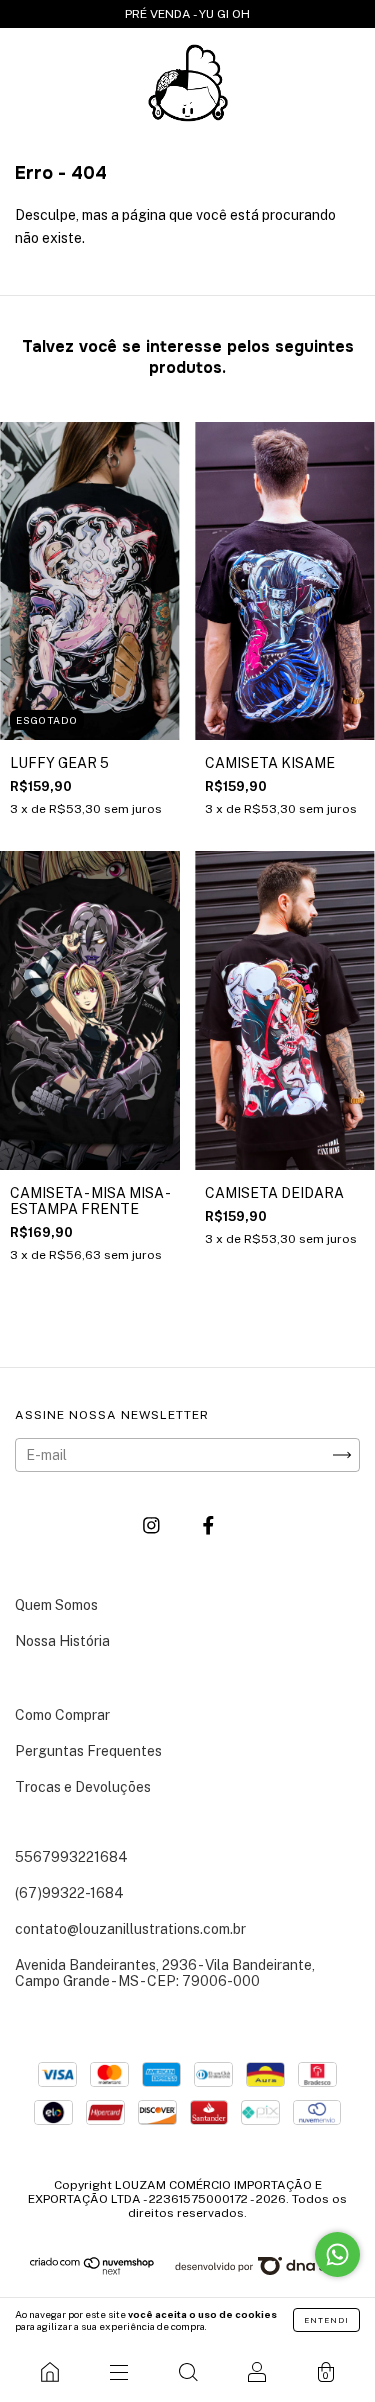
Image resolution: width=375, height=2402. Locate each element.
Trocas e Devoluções (83, 1787)
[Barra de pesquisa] (187, 2372)
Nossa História (62, 1641)
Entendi (326, 2320)
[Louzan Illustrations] (49, 2372)
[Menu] (118, 2372)
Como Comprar (62, 1715)
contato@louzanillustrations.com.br (130, 1929)
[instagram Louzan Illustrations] (153, 1525)
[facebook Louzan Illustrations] (208, 1525)
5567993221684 (71, 1857)
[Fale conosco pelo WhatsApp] (337, 2254)
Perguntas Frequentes (88, 1751)
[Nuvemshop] (92, 2271)
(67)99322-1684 (69, 1893)
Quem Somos (56, 1605)
